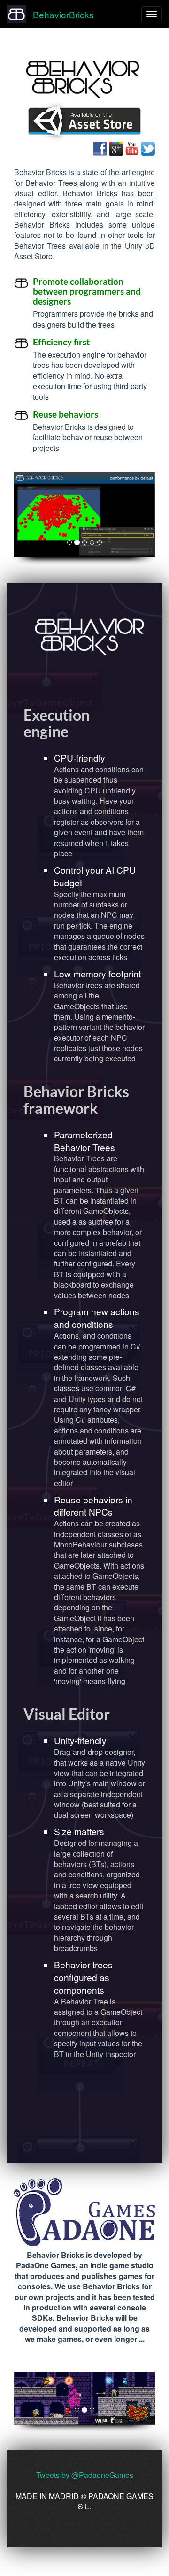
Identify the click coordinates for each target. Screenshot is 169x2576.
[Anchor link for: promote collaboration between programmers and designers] (75, 301)
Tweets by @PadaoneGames (85, 2475)
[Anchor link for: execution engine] (76, 731)
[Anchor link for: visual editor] (117, 1713)
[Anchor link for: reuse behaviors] (103, 414)
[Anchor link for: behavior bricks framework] (106, 1107)
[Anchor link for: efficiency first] (94, 341)
